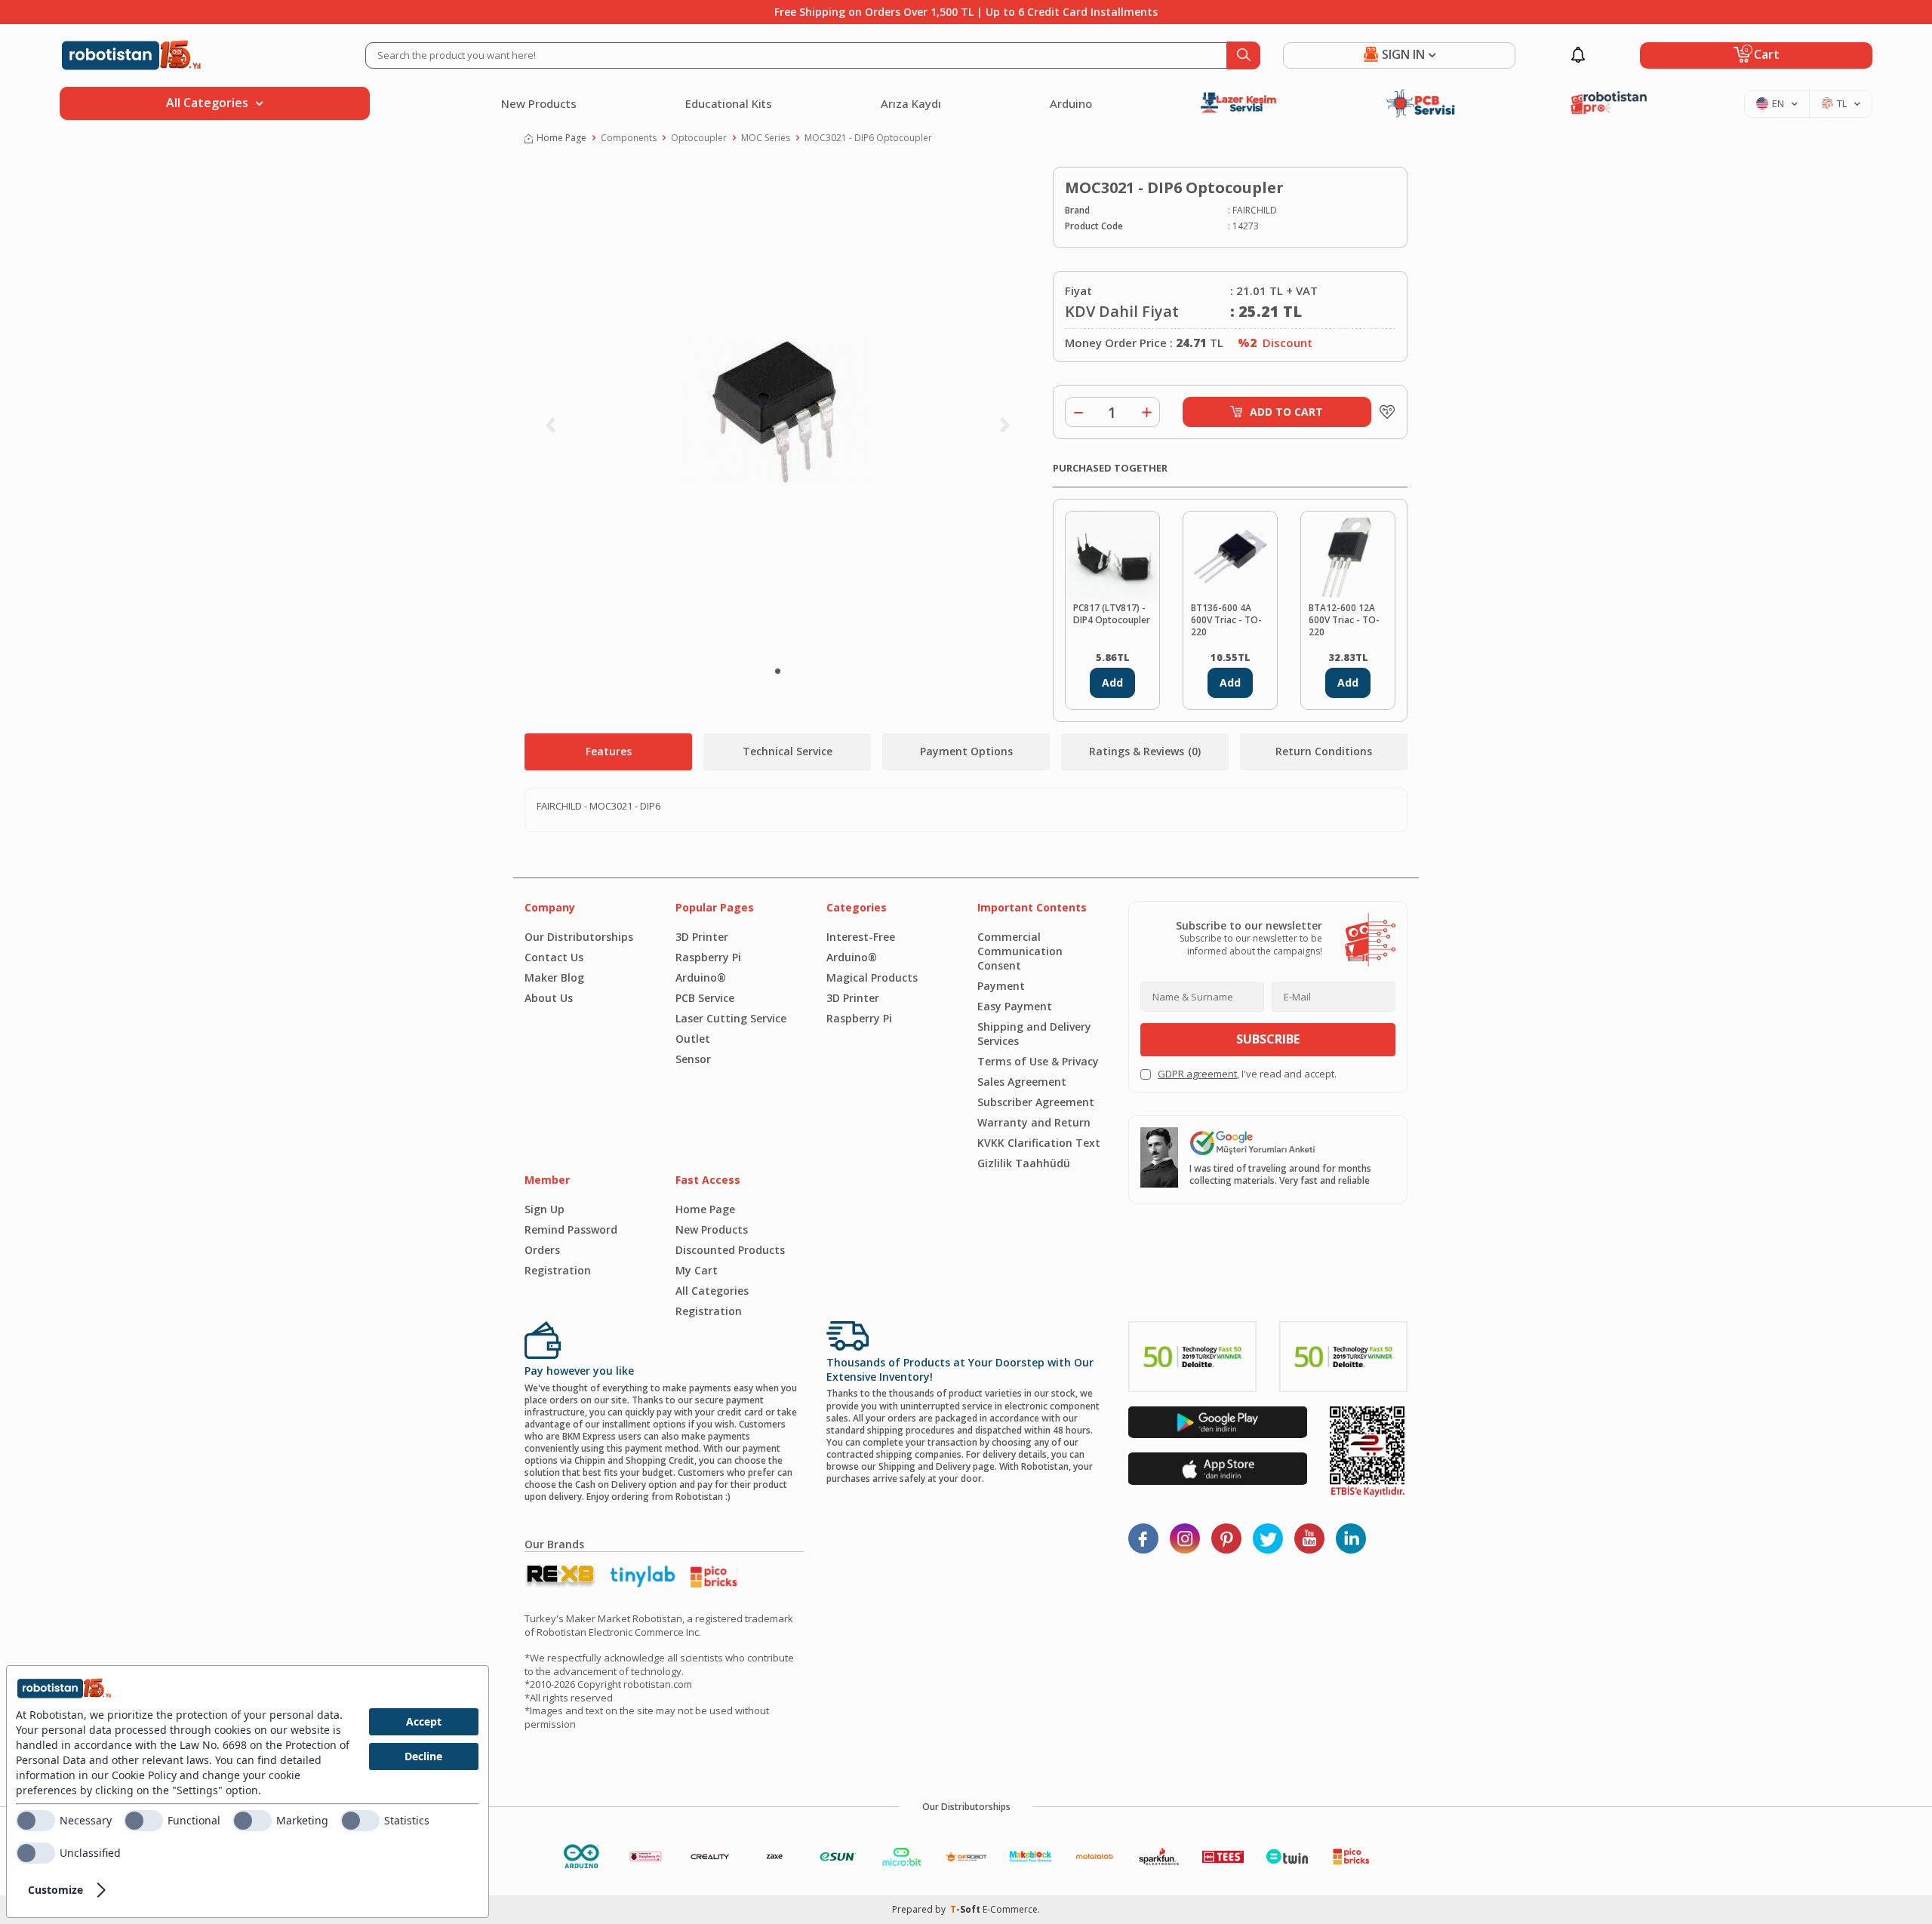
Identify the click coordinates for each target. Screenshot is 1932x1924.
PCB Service (705, 998)
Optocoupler (699, 138)
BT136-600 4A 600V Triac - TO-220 (1226, 620)
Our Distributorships (579, 937)
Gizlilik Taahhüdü (1024, 1163)
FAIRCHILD (1255, 211)
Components (629, 138)
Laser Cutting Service (731, 1018)
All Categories (712, 1291)
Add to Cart (1286, 412)
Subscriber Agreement (1036, 1102)
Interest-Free (861, 937)
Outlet (693, 1039)
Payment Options (966, 751)
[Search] (1243, 55)
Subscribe (1268, 1039)
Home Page (561, 138)
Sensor (693, 1059)
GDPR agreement (1197, 1074)
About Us (549, 998)
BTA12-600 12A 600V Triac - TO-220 (1344, 620)
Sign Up (545, 1209)
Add (1112, 682)
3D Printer (702, 937)
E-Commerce (1010, 1909)
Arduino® (701, 977)
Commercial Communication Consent (1020, 951)
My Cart (697, 1270)
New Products (539, 103)
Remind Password (571, 1229)
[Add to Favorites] (1383, 412)
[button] (778, 671)
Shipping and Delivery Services (1034, 1034)
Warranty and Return (1034, 1122)
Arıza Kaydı (911, 103)
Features (609, 751)
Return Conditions (1324, 751)
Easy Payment (1015, 1006)
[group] (777, 412)
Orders (542, 1250)
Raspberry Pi (708, 957)
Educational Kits (729, 103)
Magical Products (872, 977)
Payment (1001, 986)
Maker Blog (554, 977)
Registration (558, 1270)
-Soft (966, 1909)
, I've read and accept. (1247, 1074)
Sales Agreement (1022, 1082)
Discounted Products (730, 1250)
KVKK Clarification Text (1039, 1143)
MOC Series (766, 138)
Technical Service (788, 751)
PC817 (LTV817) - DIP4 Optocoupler (1112, 614)
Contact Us (554, 957)
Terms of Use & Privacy (1038, 1061)
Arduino (1071, 103)
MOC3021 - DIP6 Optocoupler (868, 138)
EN (1778, 103)
